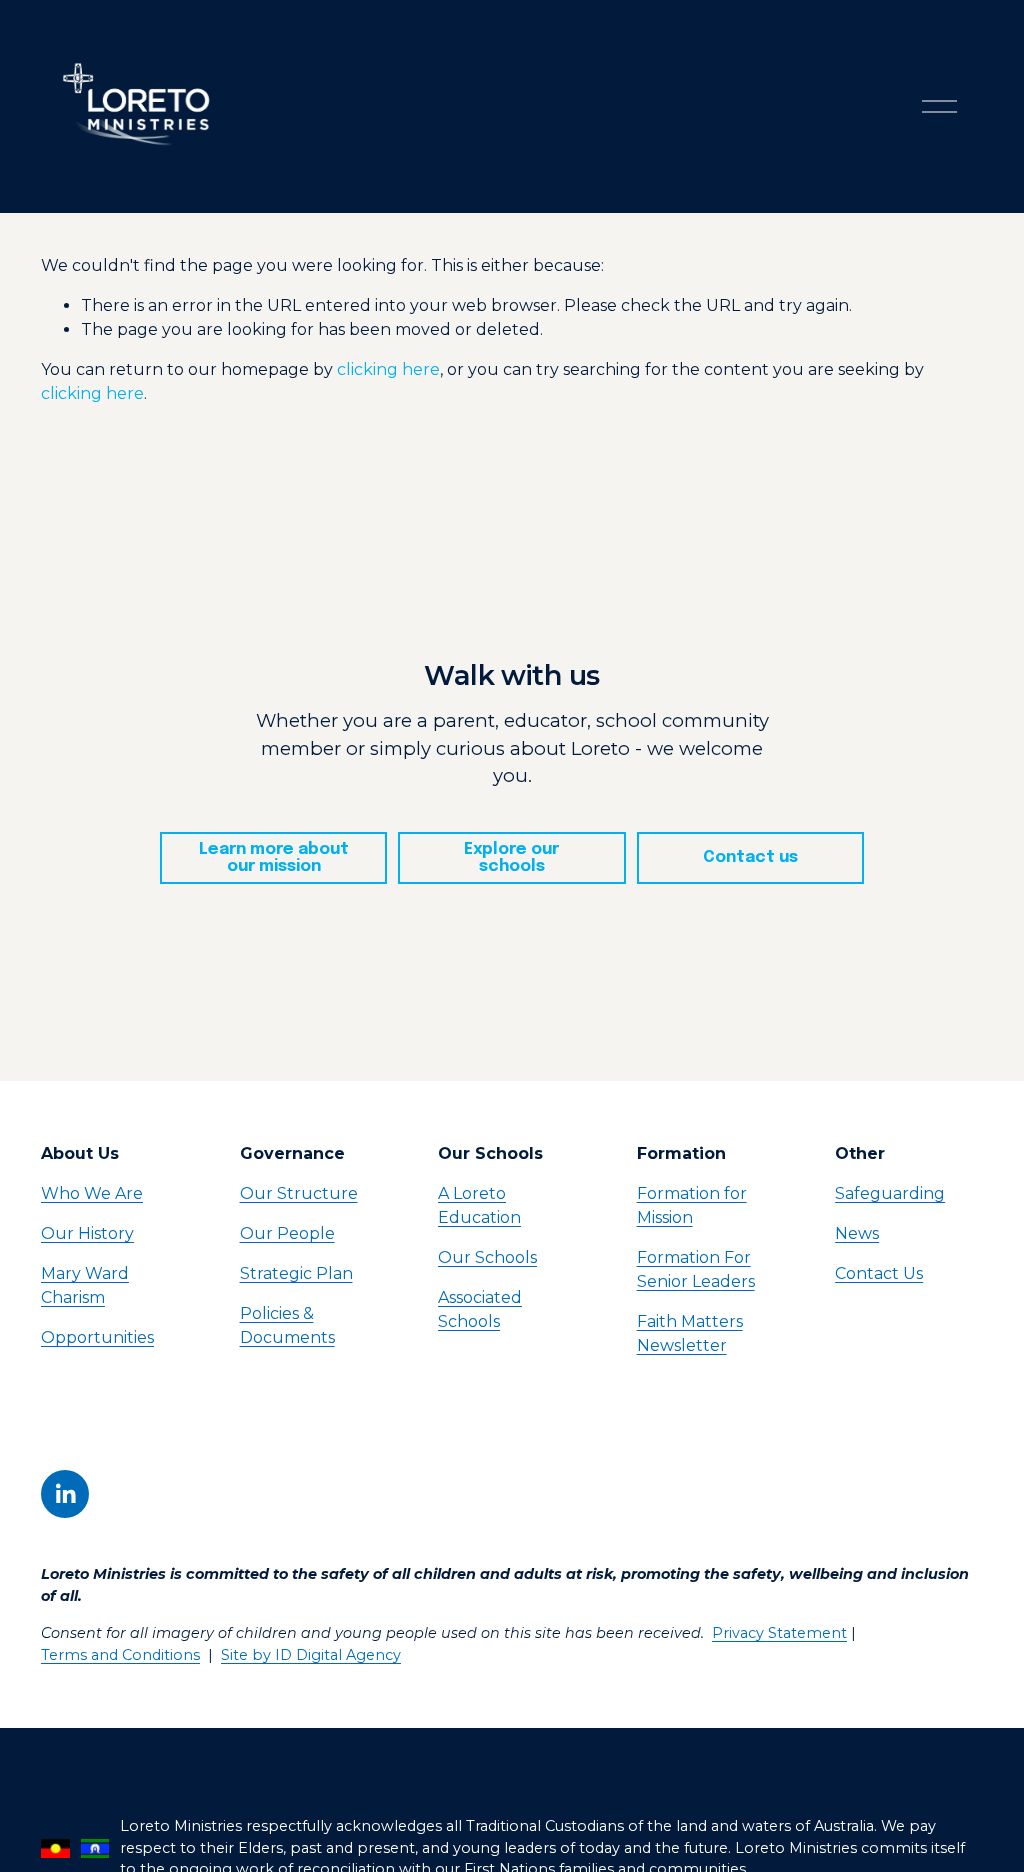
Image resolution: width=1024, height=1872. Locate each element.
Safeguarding (890, 1193)
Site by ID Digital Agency (311, 1655)
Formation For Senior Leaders (696, 1269)
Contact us (750, 857)
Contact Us (879, 1273)
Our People (287, 1233)
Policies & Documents (287, 1325)
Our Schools (487, 1257)
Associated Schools (480, 1309)
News (857, 1233)
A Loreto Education (479, 1205)
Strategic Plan (296, 1273)
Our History (87, 1233)
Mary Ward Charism (85, 1285)
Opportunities (97, 1337)
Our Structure (299, 1193)
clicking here (388, 369)
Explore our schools (511, 858)
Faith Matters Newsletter (690, 1333)
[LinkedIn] (65, 1494)
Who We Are (92, 1193)
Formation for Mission (692, 1205)
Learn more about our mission (274, 858)
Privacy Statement (779, 1633)
